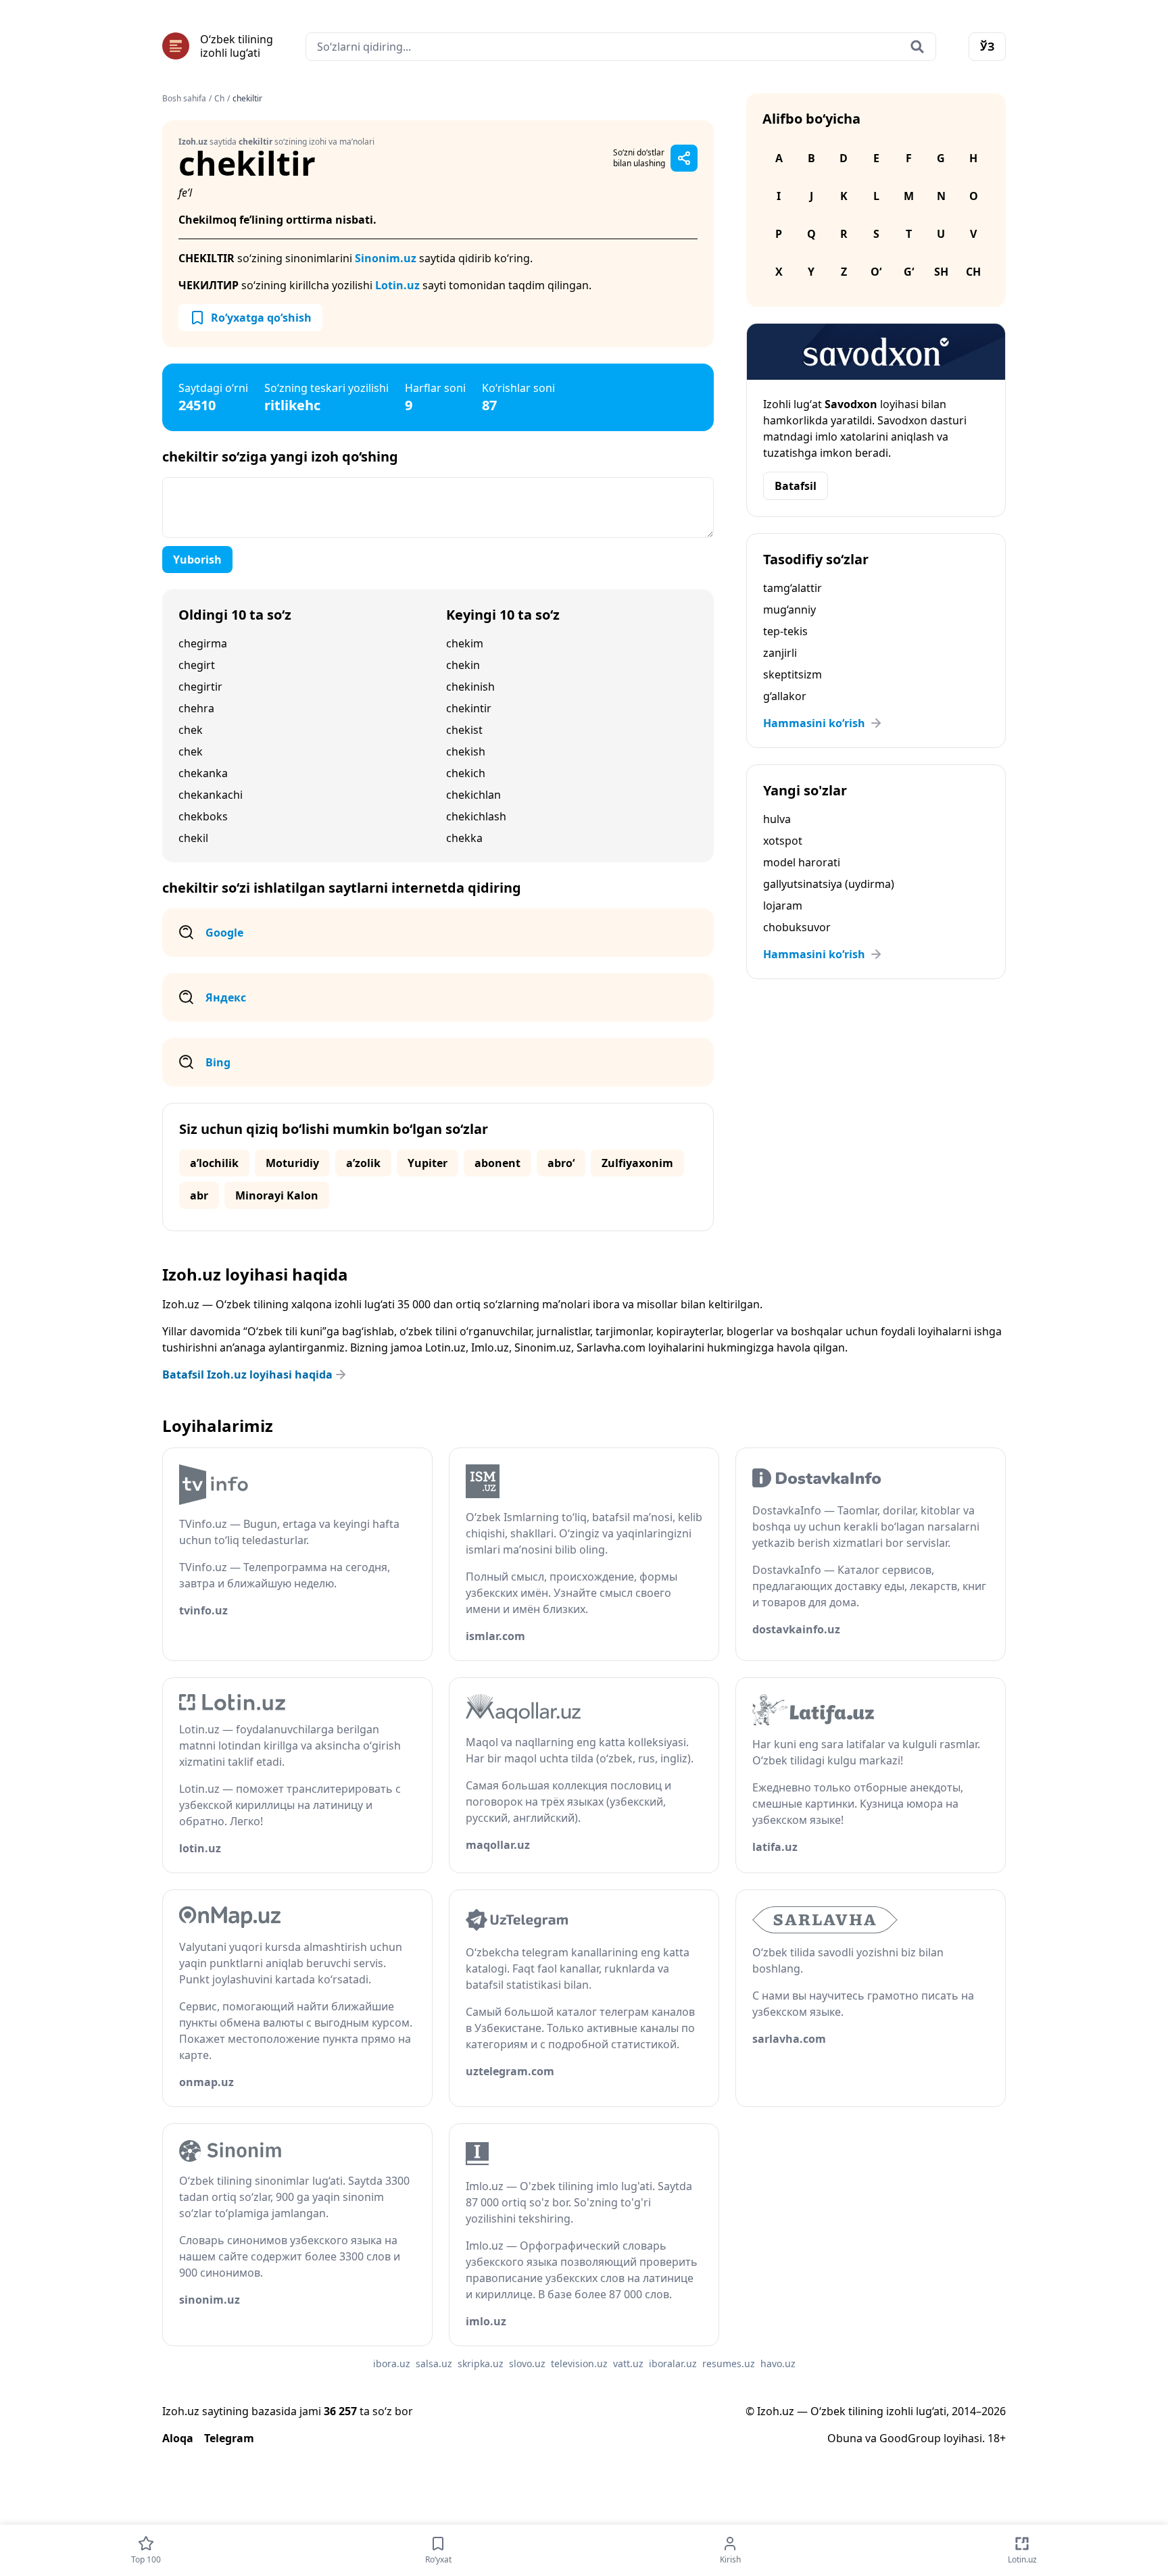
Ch (219, 99)
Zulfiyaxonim (637, 1163)
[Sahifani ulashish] (684, 158)
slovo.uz (527, 2363)
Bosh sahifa (184, 99)
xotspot (783, 841)
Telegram (229, 2438)
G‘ (909, 272)
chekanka (203, 773)
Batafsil (796, 486)
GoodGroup (910, 2438)
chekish (466, 751)
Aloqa (178, 2438)
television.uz (579, 2363)
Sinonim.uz (386, 258)
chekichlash (476, 816)
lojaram (783, 906)
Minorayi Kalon (277, 1195)
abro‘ (561, 1163)
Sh (941, 272)
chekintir (469, 708)
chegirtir (200, 687)
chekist (464, 730)
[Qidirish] (917, 47)
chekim (465, 643)
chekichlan (473, 795)
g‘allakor (785, 696)
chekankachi (211, 795)
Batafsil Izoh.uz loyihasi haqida (247, 1374)
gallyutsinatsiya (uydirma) (829, 884)
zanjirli (780, 653)
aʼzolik (363, 1163)
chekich (466, 773)
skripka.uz (481, 2363)
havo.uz (778, 2363)
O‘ (876, 272)
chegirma (203, 643)
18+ (997, 2438)
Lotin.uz (397, 285)
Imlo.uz (490, 1347)
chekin (463, 665)
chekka (464, 838)
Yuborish (197, 560)
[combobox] (621, 47)
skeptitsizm (793, 674)
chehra (196, 708)
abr (199, 1195)
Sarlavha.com (611, 1347)
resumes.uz (729, 2363)
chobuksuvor (797, 927)
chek (191, 730)
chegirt (197, 665)
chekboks (203, 816)
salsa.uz (434, 2363)
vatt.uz (628, 2363)
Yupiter (428, 1163)
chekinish (470, 687)
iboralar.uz (673, 2363)
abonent (497, 1163)
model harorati (802, 862)
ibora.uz (392, 2363)
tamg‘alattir (793, 588)
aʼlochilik (214, 1163)
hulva (777, 819)
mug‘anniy (789, 610)
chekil (193, 838)
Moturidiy (292, 1163)
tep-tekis (785, 631)
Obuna (845, 2438)
